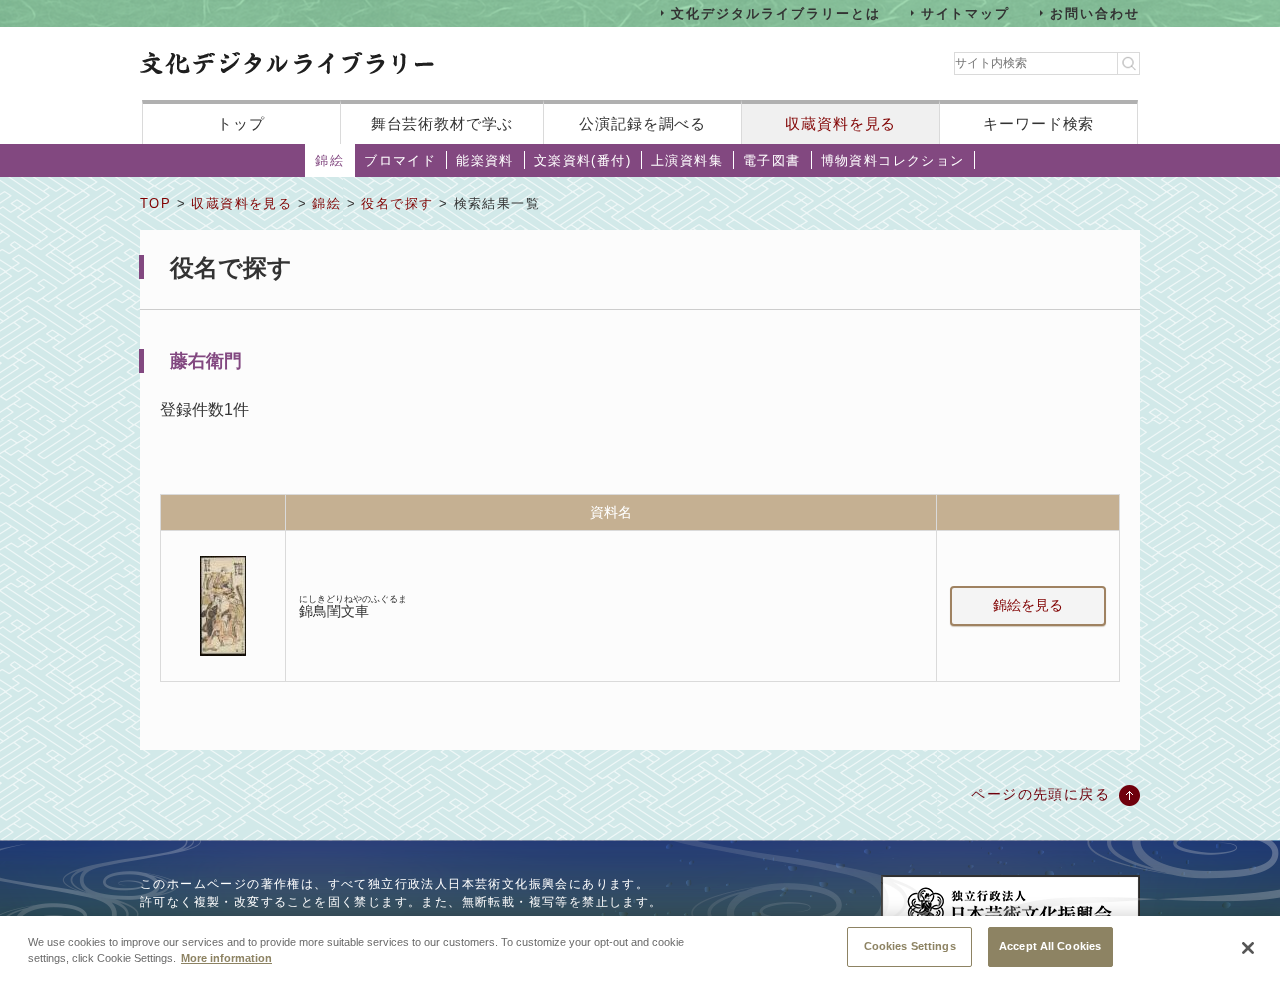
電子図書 (772, 160)
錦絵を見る (1028, 605)
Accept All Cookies (1050, 946)
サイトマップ (966, 12)
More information (226, 959)
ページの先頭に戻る (1040, 794)
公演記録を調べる (642, 123)
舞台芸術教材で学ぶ (442, 123)
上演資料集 (687, 160)
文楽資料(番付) (582, 160)
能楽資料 (485, 160)
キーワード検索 (1038, 123)
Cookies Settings (910, 946)
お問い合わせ (1095, 12)
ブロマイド (400, 160)
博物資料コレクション (893, 160)
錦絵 (329, 160)
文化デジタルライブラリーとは (775, 12)
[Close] (1248, 948)
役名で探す (397, 203)
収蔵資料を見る (840, 123)
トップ (241, 123)
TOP (155, 203)
